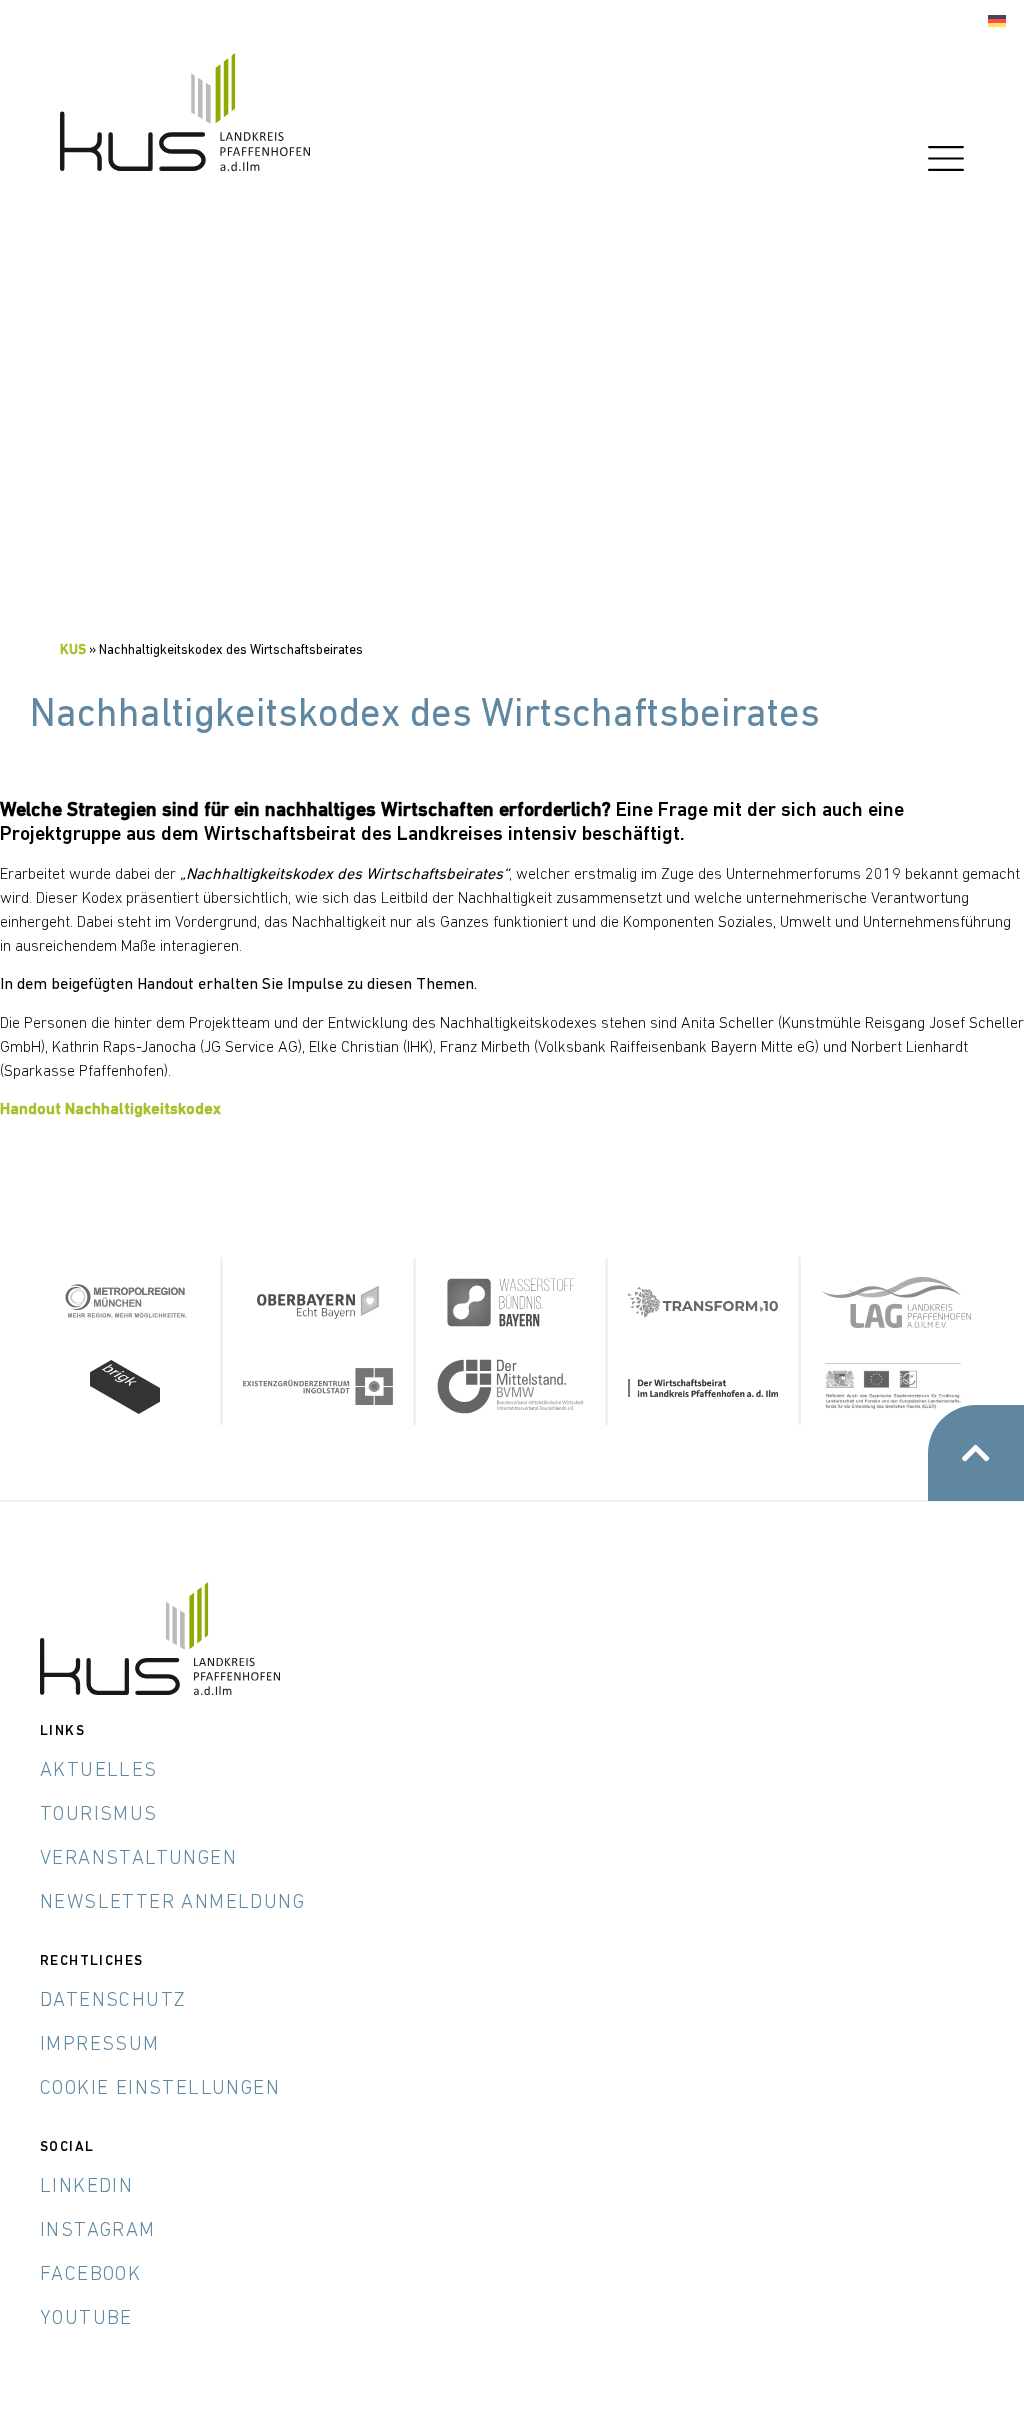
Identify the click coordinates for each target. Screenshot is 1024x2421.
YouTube (86, 2319)
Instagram (98, 2231)
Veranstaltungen (138, 1859)
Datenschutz (113, 2001)
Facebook (90, 2275)
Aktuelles (99, 1771)
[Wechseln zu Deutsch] (997, 21)
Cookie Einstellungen (160, 2089)
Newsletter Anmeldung (172, 1903)
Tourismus (99, 1815)
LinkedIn (86, 2187)
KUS (73, 650)
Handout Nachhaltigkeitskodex (110, 1110)
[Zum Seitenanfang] (976, 1453)
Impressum (100, 2045)
